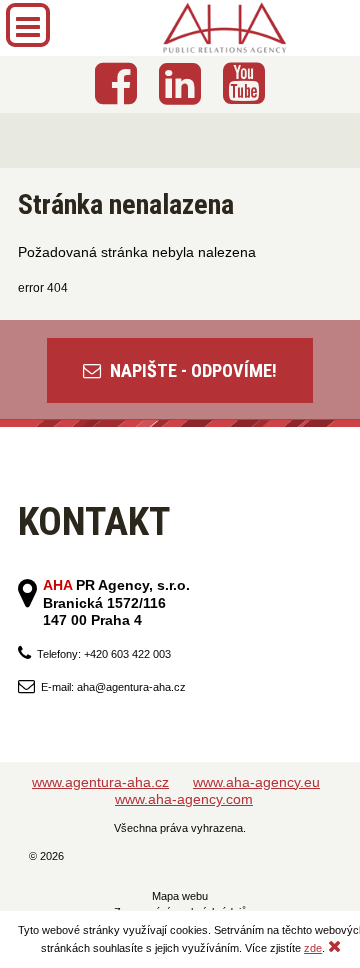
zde (313, 948)
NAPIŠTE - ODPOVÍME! (191, 370)
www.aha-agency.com (184, 799)
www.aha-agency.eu (256, 782)
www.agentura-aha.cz (100, 782)
